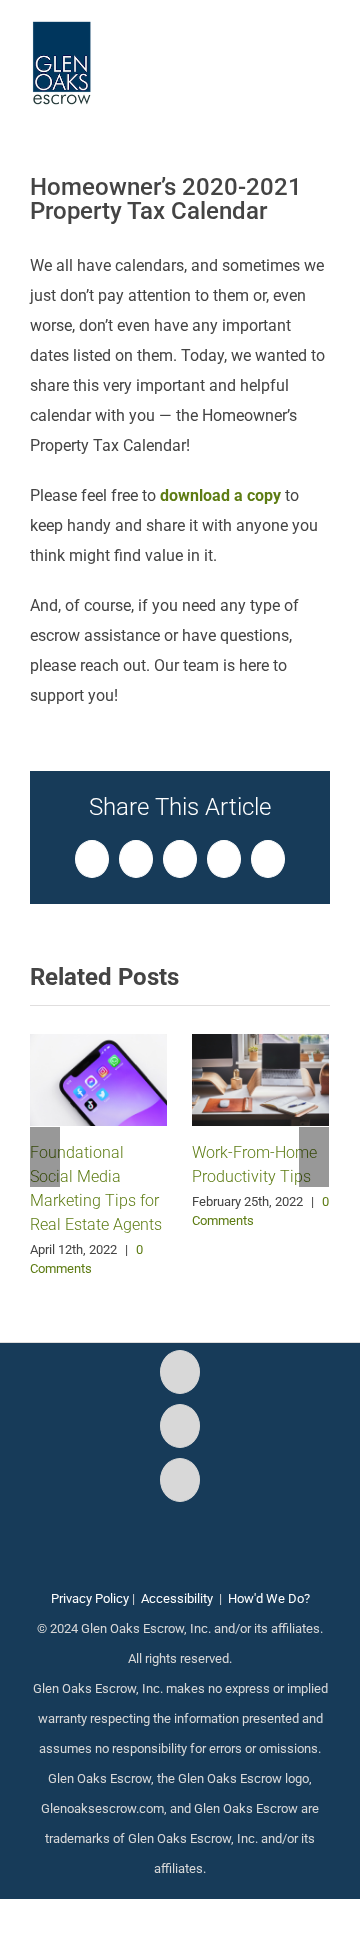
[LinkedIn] (180, 1480)
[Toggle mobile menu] (322, 50)
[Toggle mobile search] (286, 50)
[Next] (314, 1157)
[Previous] (45, 1157)
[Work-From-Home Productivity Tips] (260, 1078)
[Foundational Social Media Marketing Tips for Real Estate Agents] (98, 1078)
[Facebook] (180, 1372)
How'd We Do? (269, 1598)
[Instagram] (180, 1426)
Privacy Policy (90, 1598)
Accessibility (177, 1598)
